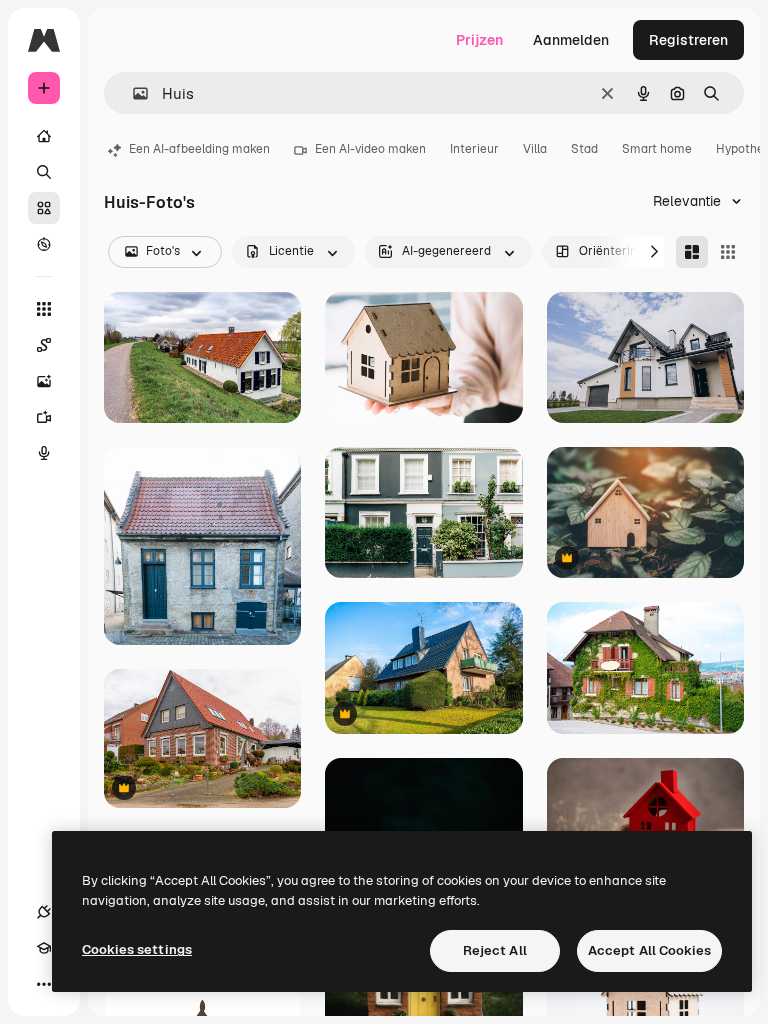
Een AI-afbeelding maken (199, 149)
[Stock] (44, 208)
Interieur (474, 149)
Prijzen (479, 40)
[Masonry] (692, 252)
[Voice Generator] (44, 453)
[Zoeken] (44, 172)
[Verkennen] (44, 244)
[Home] (44, 136)
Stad (584, 149)
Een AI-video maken (370, 149)
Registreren (688, 40)
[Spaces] (44, 345)
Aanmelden (571, 40)
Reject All (495, 950)
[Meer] (44, 984)
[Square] (728, 252)
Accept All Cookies (649, 950)
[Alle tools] (44, 309)
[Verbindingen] (44, 912)
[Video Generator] (44, 417)
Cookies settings (137, 949)
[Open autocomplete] (132, 93)
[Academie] (44, 948)
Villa (535, 149)
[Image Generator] (44, 381)
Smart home (657, 149)
